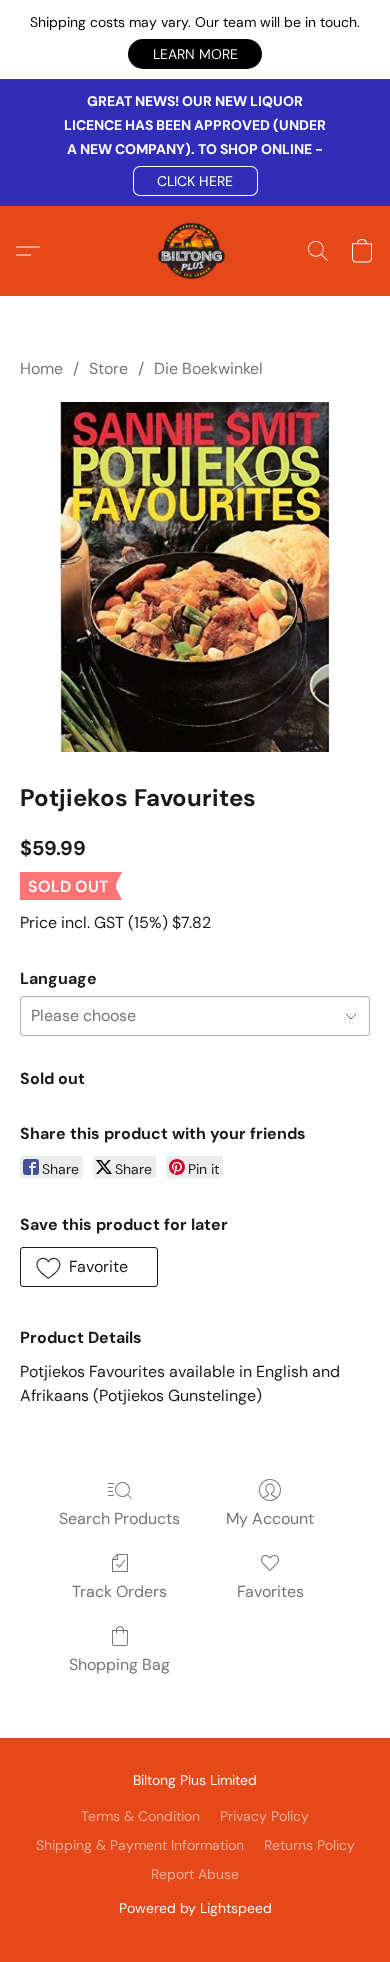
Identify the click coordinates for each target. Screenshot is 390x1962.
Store (108, 368)
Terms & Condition (140, 1816)
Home (41, 368)
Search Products (119, 1518)
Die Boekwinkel (208, 368)
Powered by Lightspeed (195, 1908)
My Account (270, 1518)
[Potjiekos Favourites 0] (195, 577)
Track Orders (119, 1591)
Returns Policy (309, 1845)
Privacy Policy (264, 1816)
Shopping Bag (119, 1664)
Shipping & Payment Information (140, 1845)
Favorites (270, 1591)
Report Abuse (195, 1874)
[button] (195, 54)
